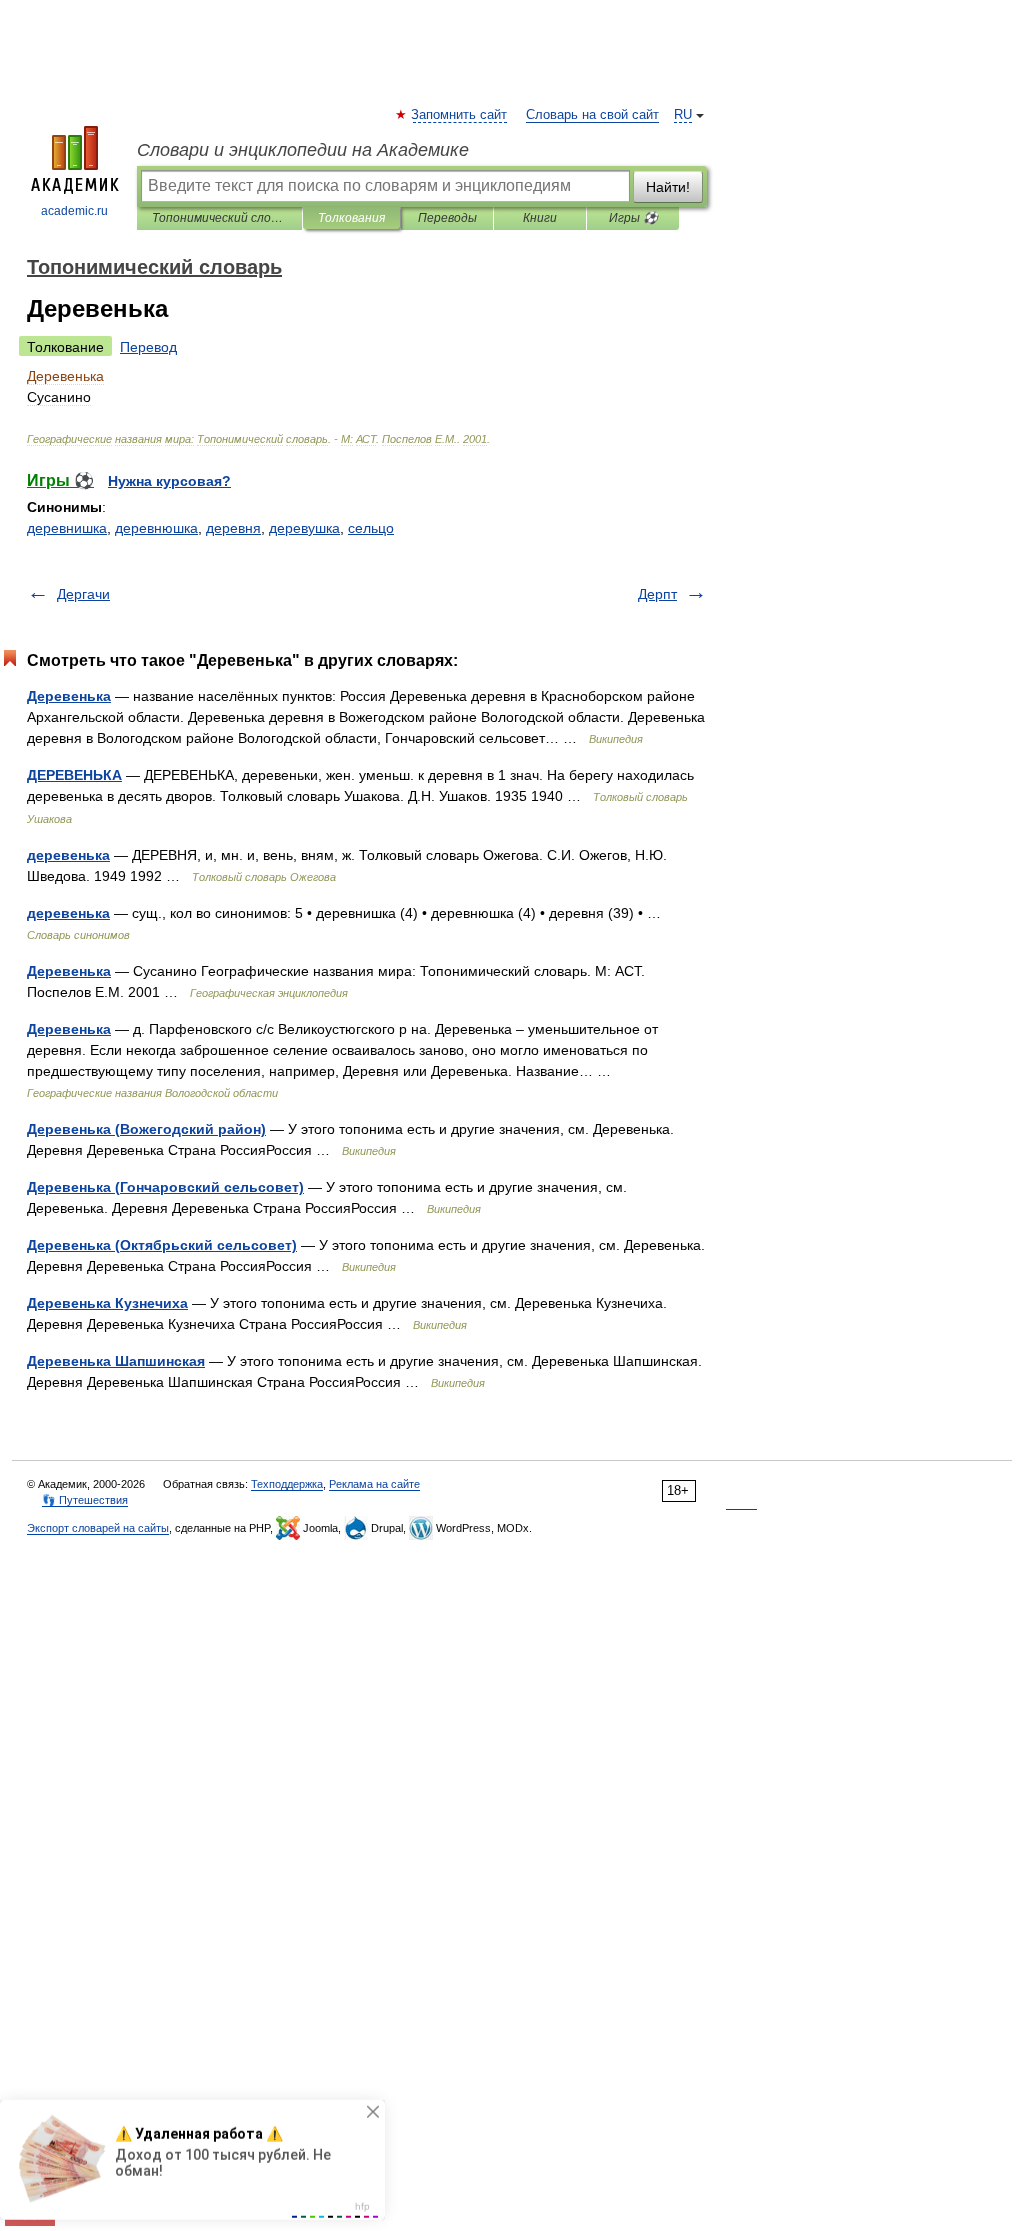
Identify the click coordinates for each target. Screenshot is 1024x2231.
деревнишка (67, 528)
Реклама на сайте (374, 1484)
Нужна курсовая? (169, 481)
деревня (233, 528)
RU (683, 115)
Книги (540, 218)
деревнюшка (156, 528)
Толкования (351, 218)
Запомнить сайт (460, 115)
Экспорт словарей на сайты (98, 1528)
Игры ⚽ (633, 218)
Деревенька (69, 696)
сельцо (371, 528)
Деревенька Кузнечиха (107, 1303)
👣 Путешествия (85, 1500)
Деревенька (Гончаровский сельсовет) (165, 1187)
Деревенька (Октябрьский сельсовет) (162, 1245)
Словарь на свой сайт (592, 115)
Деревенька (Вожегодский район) (146, 1129)
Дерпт (657, 594)
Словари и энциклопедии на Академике (303, 150)
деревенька (68, 855)
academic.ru (74, 211)
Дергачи (83, 594)
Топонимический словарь (219, 218)
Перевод (148, 347)
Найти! (668, 187)
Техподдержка (287, 1484)
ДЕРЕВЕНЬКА (74, 775)
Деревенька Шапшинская (116, 1361)
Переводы (447, 218)
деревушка (304, 528)
